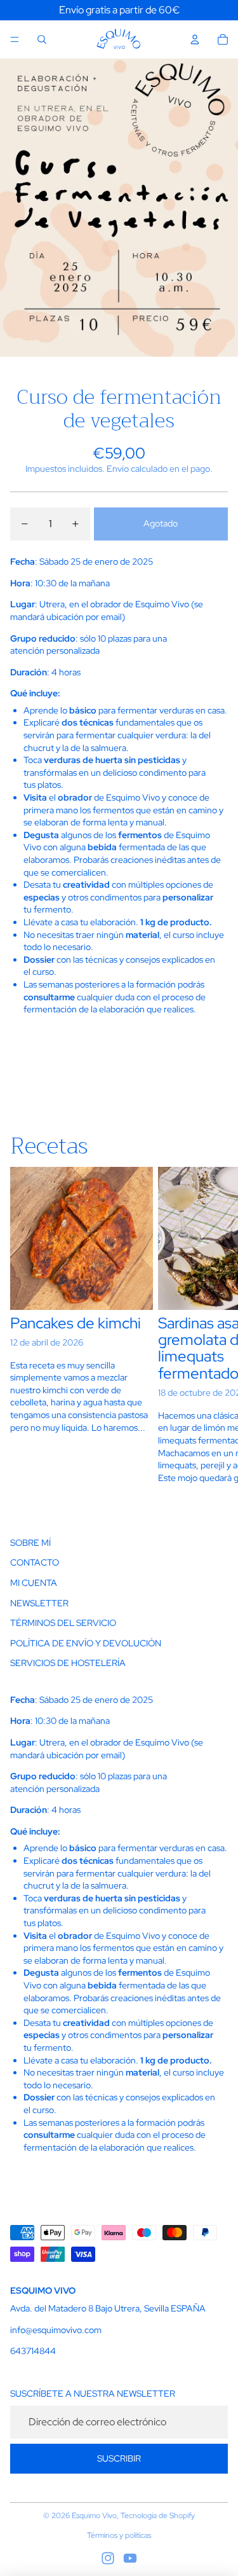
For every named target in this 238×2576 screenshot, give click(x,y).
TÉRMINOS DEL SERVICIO (63, 1623)
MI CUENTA (34, 1583)
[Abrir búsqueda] (42, 39)
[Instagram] (108, 2558)
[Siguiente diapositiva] (214, 1334)
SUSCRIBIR (119, 2458)
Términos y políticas (119, 2535)
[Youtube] (130, 2558)
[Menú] (15, 39)
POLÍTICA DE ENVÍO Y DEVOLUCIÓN (86, 1643)
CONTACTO (35, 1562)
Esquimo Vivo (94, 2516)
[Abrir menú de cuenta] (195, 39)
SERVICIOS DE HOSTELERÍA (68, 1663)
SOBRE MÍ (30, 1543)
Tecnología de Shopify (158, 2516)
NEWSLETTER (39, 1603)
